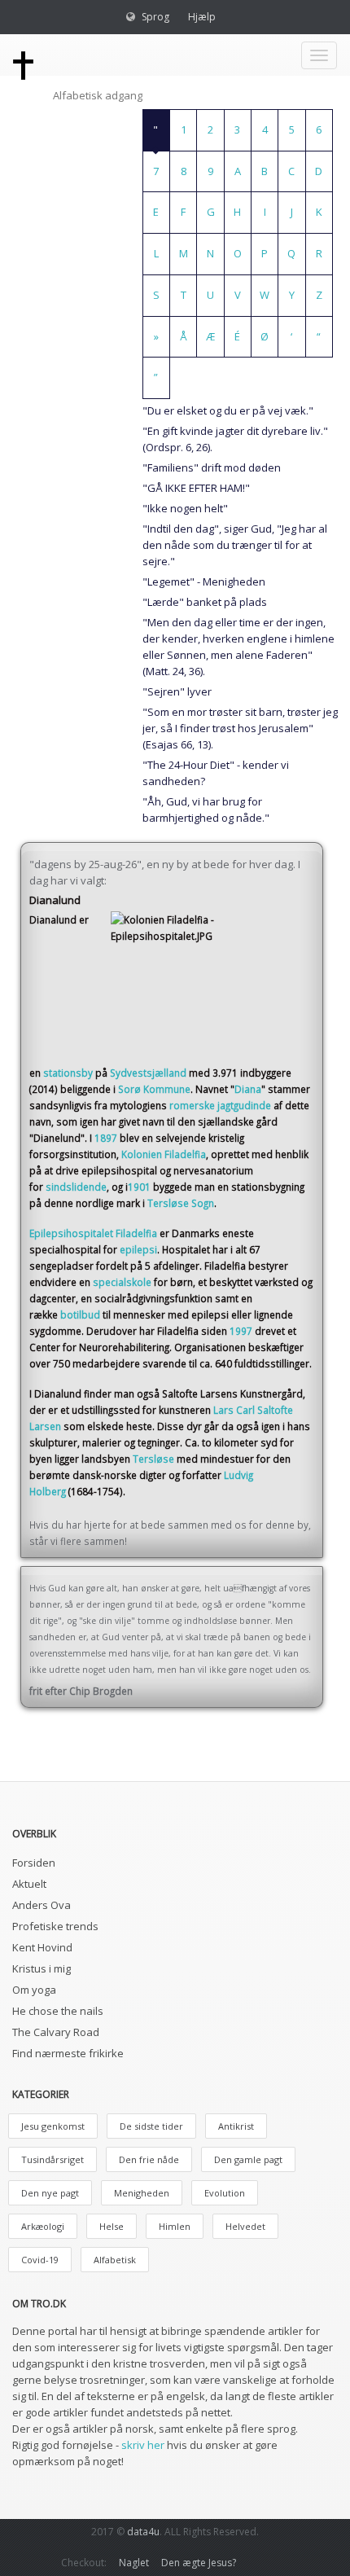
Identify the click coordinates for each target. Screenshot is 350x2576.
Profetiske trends (55, 1926)
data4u (143, 2532)
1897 (106, 1138)
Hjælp (202, 17)
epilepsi (138, 1249)
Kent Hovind (42, 1947)
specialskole (122, 1282)
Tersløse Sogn (181, 1203)
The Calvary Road (56, 2032)
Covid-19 (40, 2260)
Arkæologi (43, 2226)
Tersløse (153, 1459)
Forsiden (34, 1863)
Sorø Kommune (154, 1089)
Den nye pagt (50, 2193)
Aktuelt (29, 1884)
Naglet (134, 2563)
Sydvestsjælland (148, 1073)
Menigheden (142, 2193)
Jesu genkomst (53, 2126)
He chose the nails (58, 2011)
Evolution (225, 2193)
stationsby (68, 1073)
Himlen (175, 2226)
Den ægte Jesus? (199, 2563)
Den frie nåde (149, 2159)
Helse (112, 2226)
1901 (139, 1187)
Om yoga (34, 1990)
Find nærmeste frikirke (68, 2053)
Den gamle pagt (248, 2159)
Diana (248, 1089)
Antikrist (236, 2126)
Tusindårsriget (52, 2159)
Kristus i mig (42, 1968)
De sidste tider (151, 2126)
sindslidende (76, 1187)
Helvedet (245, 2226)
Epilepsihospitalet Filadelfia (93, 1233)
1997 (241, 1331)
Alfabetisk (115, 2260)
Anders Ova (42, 1905)
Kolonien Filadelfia (164, 1154)
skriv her (143, 2445)
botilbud (80, 1314)
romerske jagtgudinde (220, 1105)
